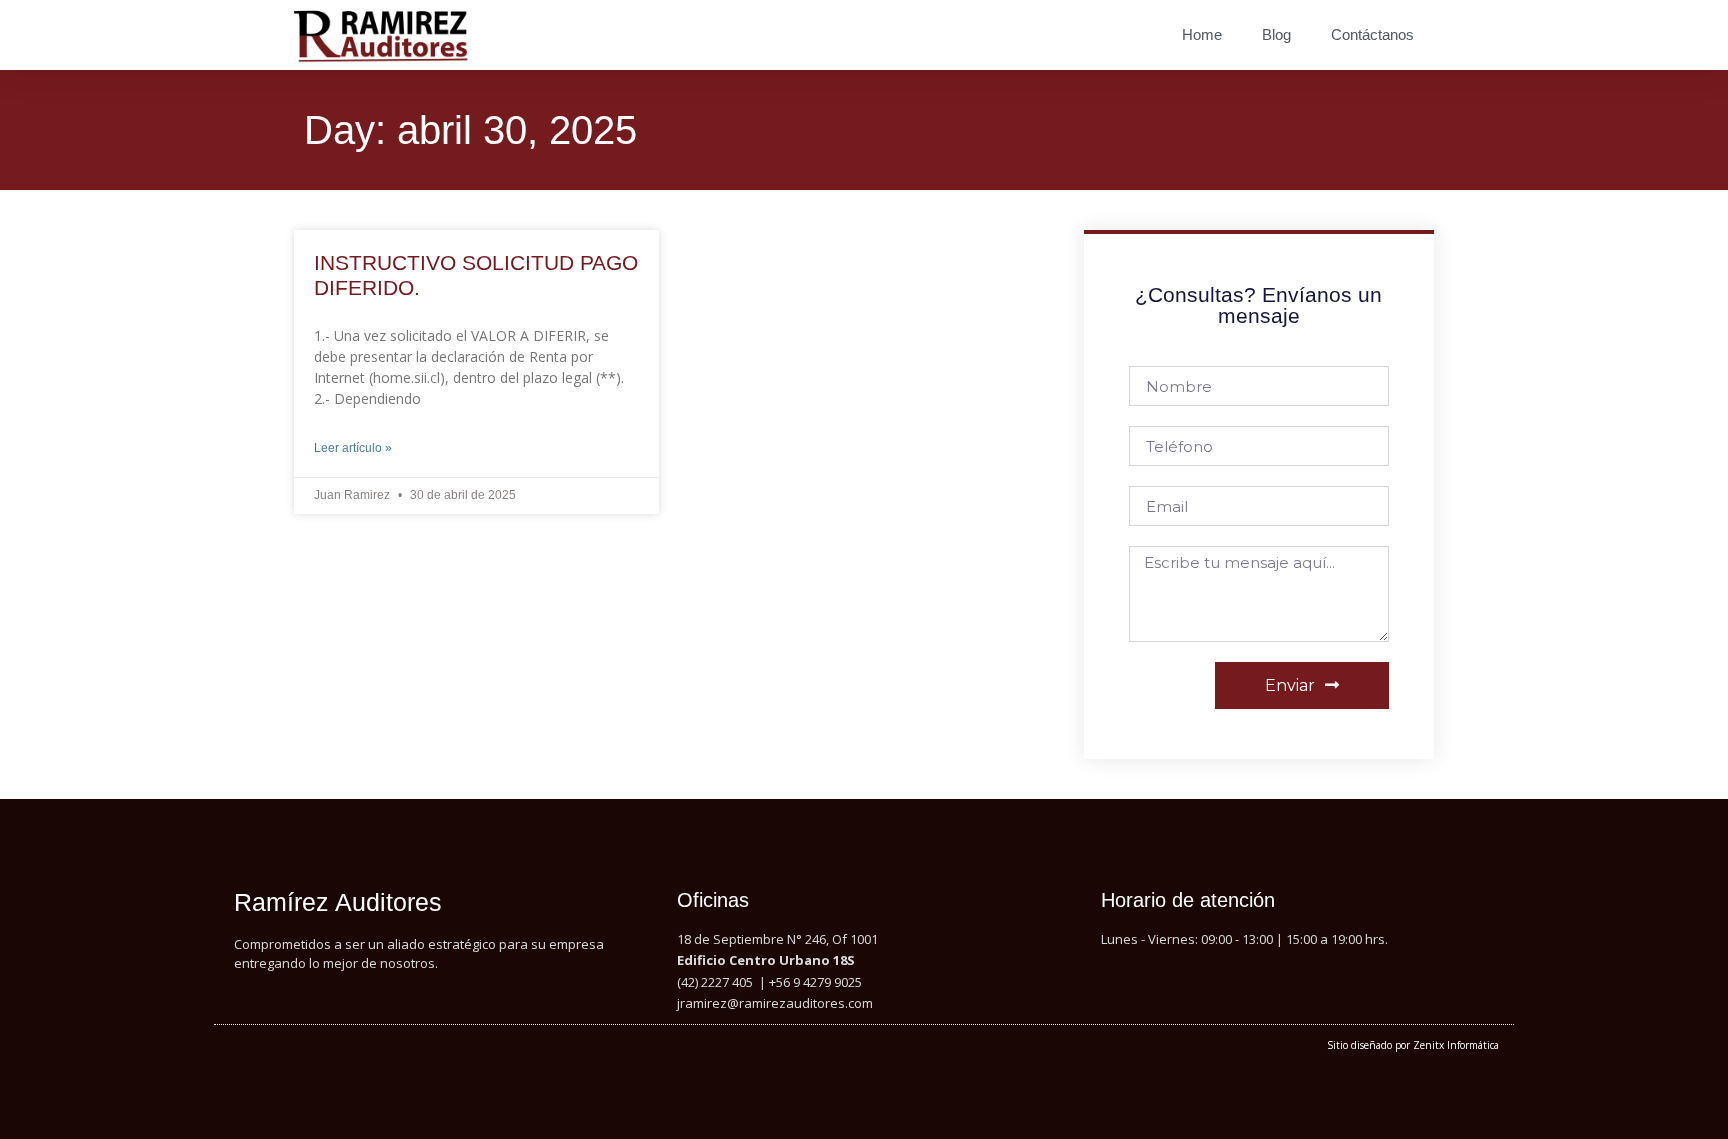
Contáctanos (1372, 34)
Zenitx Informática (1456, 1045)
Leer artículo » (353, 448)
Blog (1276, 34)
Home (1202, 34)
